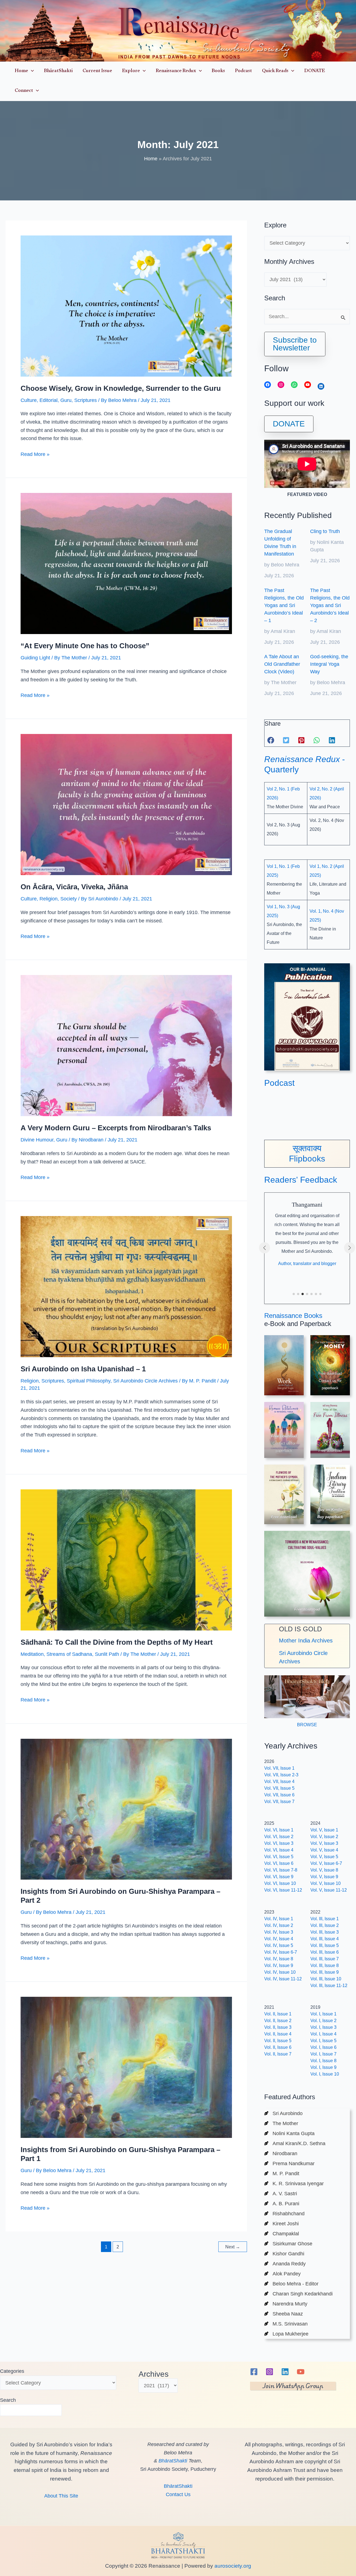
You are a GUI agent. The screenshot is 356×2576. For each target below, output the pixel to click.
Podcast (279, 1083)
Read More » (35, 455)
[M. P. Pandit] (282, 2174)
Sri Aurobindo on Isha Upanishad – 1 (83, 1369)
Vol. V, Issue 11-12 (329, 1890)
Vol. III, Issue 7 (325, 1959)
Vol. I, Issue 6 (323, 2047)
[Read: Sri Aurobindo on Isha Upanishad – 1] (126, 1286)
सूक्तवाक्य (307, 1148)
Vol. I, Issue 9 (323, 2067)
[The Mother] (281, 2123)
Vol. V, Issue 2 (324, 1837)
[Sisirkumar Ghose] (288, 2244)
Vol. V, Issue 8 (324, 1870)
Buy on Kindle (330, 1510)
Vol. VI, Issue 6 (279, 1863)
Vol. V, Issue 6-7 (326, 1863)
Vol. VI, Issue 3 (279, 1843)
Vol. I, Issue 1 (323, 2014)
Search (8, 2400)
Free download (330, 1451)
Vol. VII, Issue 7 (279, 1802)
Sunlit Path (107, 1654)
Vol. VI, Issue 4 (279, 1850)
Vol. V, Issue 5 (324, 1857)
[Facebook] (254, 2372)
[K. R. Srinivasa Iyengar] (294, 2184)
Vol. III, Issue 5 (325, 1945)
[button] (31, 71)
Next (233, 2247)
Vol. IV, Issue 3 (279, 1932)
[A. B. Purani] (282, 2204)
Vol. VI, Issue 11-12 (283, 1890)
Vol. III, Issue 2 (325, 1925)
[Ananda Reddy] (285, 2264)
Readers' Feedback (301, 1180)
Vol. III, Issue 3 (325, 1932)
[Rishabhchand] (284, 2214)
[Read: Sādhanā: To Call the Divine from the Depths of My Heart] (126, 1560)
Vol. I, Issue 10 (325, 2074)
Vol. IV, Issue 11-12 (283, 1979)
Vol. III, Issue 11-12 (329, 1986)
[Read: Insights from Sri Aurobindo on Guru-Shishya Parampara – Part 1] (126, 2067)
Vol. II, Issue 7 (278, 2054)
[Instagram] (270, 2372)
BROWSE (307, 1725)
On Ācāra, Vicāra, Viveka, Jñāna (74, 887)
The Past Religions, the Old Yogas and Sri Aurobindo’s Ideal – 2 (330, 605)
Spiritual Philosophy (89, 1381)
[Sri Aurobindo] (283, 2113)
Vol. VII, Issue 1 (279, 1768)
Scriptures (86, 400)
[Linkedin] (285, 2372)
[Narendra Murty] (286, 2304)
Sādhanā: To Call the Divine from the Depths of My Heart (117, 1642)
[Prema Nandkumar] (289, 2164)
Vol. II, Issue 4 (278, 2034)
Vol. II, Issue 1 (278, 2014)
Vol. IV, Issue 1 (279, 1919)
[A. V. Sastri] (281, 2194)
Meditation (32, 1654)
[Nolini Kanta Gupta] (289, 2133)
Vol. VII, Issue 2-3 (281, 1775)
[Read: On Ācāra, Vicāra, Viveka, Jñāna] (126, 804)
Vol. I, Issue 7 (323, 2054)
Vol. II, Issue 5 (278, 2041)
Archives (154, 2374)
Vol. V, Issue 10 (326, 1883)
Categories (12, 2371)
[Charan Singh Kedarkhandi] (298, 2294)
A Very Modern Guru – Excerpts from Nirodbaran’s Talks (116, 1128)
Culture (29, 400)
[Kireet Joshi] (281, 2224)
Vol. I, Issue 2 (323, 2021)
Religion (49, 899)
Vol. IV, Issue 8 (279, 1959)
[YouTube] (301, 2372)
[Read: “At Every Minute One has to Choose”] (126, 563)
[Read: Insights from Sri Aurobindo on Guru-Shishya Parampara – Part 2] (126, 1809)
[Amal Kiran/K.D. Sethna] (295, 2143)
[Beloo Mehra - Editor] (291, 2284)
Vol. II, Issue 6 (278, 2047)
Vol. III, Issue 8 (325, 1965)
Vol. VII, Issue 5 (279, 1788)
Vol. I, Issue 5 (323, 2041)
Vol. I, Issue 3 (323, 2027)
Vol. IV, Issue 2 (279, 1925)
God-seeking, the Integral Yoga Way (329, 664)
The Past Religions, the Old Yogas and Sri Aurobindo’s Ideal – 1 (284, 605)
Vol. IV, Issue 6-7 (281, 1952)
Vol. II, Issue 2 (278, 2021)
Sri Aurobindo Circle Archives (145, 1381)
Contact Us (178, 2494)
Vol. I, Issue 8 (323, 2061)
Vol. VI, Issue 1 (279, 1830)
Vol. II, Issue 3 (278, 2027)
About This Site (61, 2496)
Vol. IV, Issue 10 (280, 1972)
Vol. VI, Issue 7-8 (281, 1870)
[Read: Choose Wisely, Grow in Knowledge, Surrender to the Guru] (126, 306)
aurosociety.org (232, 2566)
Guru (66, 400)
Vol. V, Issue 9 (324, 1877)
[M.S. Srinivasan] (286, 2324)
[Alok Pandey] (282, 2274)
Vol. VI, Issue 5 (279, 1857)
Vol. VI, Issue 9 (279, 1877)
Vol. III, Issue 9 (325, 1972)
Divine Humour (37, 1140)
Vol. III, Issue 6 (325, 1952)
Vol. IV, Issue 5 (279, 1945)
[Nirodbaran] (281, 2153)
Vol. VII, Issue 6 (279, 1795)
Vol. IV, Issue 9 (279, 1965)
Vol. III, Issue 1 (325, 1919)
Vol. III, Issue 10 (326, 1979)
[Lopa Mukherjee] (286, 2334)
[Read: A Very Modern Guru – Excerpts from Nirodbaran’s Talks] (126, 1045)
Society (69, 899)
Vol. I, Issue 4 (323, 2034)
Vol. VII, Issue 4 (279, 1781)
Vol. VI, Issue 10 (280, 1883)
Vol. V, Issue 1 (324, 1830)
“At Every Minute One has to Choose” (85, 646)
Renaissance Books (293, 1316)
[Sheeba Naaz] (284, 2314)
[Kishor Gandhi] (284, 2254)
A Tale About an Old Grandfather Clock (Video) (282, 664)
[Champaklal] (282, 2234)
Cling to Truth (325, 531)
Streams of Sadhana (69, 1654)
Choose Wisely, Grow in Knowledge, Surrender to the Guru (121, 388)
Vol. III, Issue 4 (325, 1939)
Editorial (49, 400)
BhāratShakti (173, 2461)
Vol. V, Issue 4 (324, 1850)
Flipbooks (307, 1159)
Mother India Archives (306, 1641)
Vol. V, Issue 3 (324, 1843)
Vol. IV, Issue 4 (279, 1939)
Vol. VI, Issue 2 (279, 1837)
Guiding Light (35, 658)
